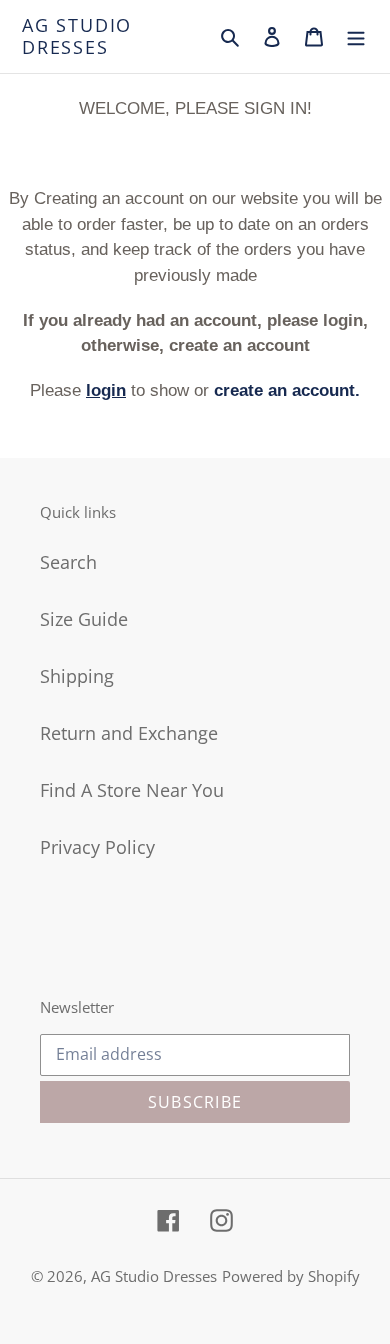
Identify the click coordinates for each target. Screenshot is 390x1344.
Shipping (77, 676)
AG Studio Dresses (77, 36)
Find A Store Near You (132, 790)
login (106, 390)
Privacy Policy (97, 847)
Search (68, 562)
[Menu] (356, 37)
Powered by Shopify (291, 1276)
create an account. (287, 390)
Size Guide (84, 619)
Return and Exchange (129, 733)
